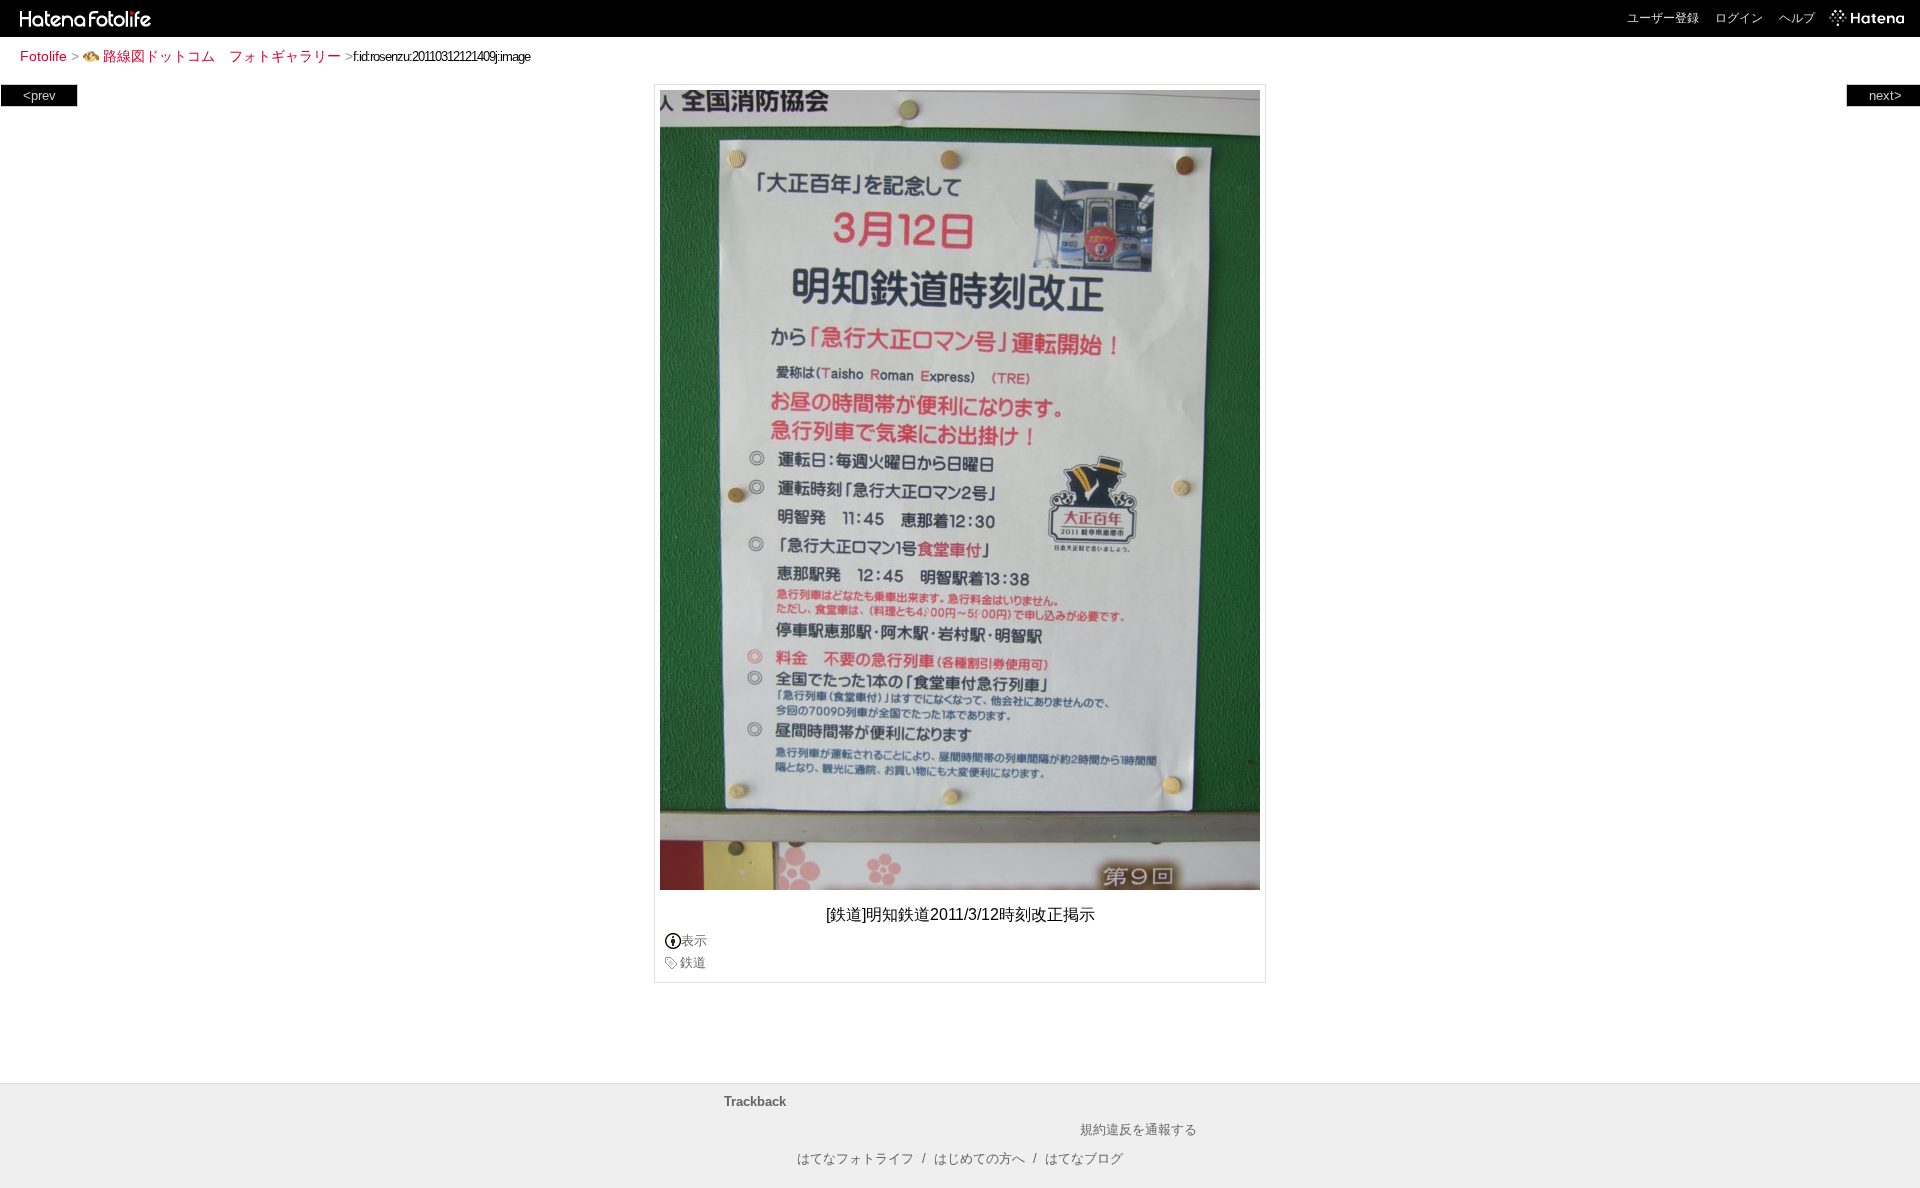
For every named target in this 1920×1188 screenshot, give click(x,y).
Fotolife (43, 56)
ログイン (1739, 18)
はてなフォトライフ (855, 1158)
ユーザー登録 (1663, 18)
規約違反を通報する (1138, 1129)
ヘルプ (1797, 18)
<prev (39, 95)
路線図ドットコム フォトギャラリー (222, 56)
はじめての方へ (979, 1158)
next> (1885, 95)
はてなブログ (1084, 1158)
